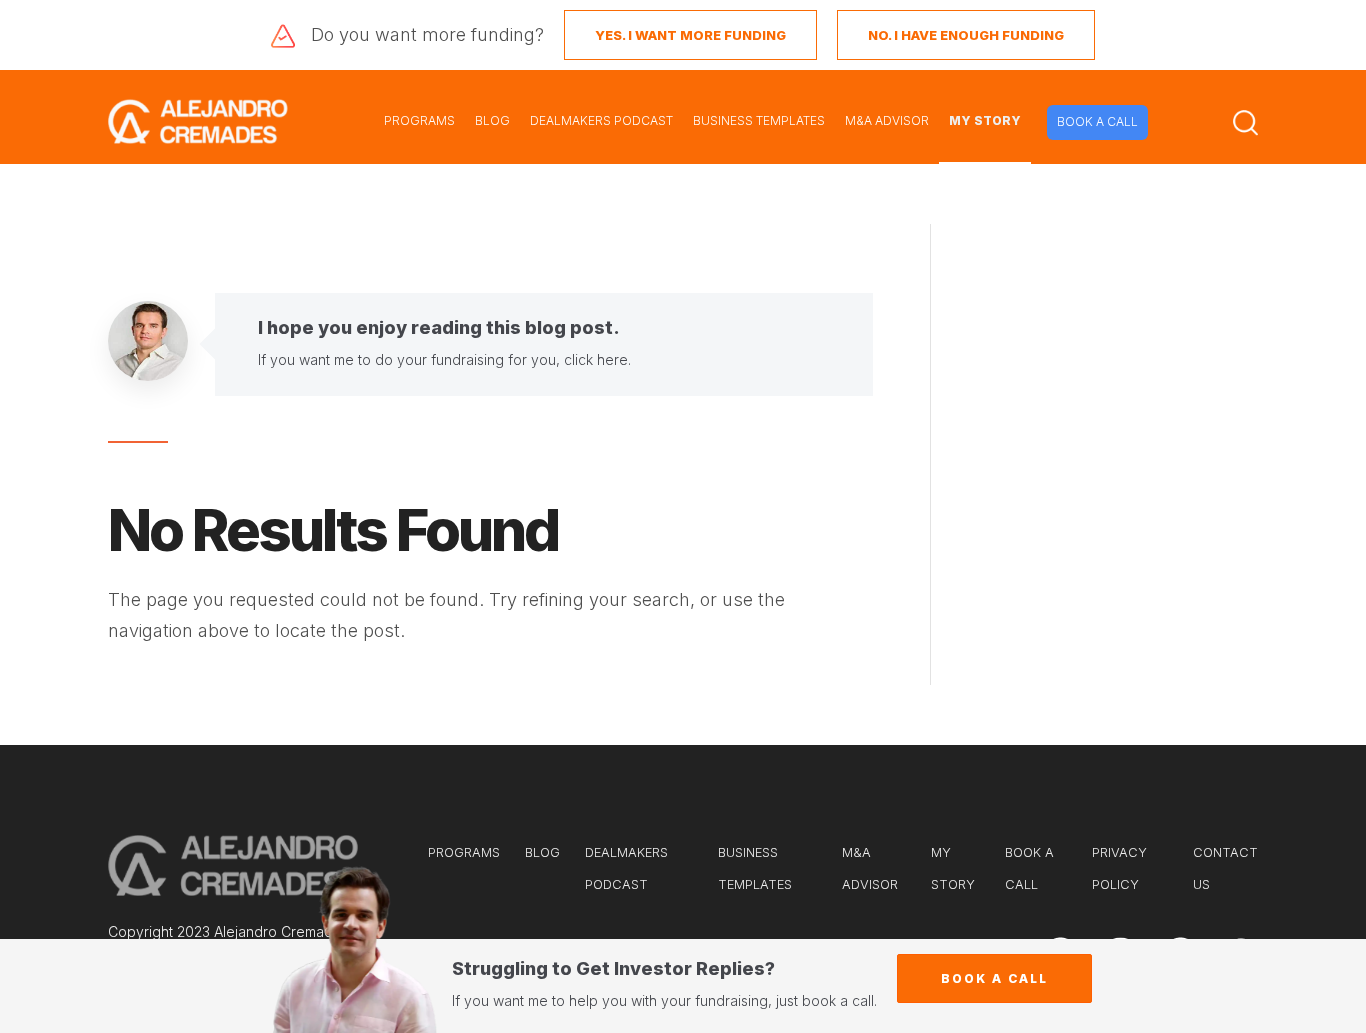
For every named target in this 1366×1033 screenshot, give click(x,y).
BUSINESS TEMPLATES (759, 120)
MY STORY (985, 120)
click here (596, 359)
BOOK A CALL (1097, 121)
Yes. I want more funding (690, 35)
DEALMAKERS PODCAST (601, 120)
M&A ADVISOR (887, 120)
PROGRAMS (419, 120)
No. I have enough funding (966, 35)
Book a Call (994, 978)
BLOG (492, 120)
